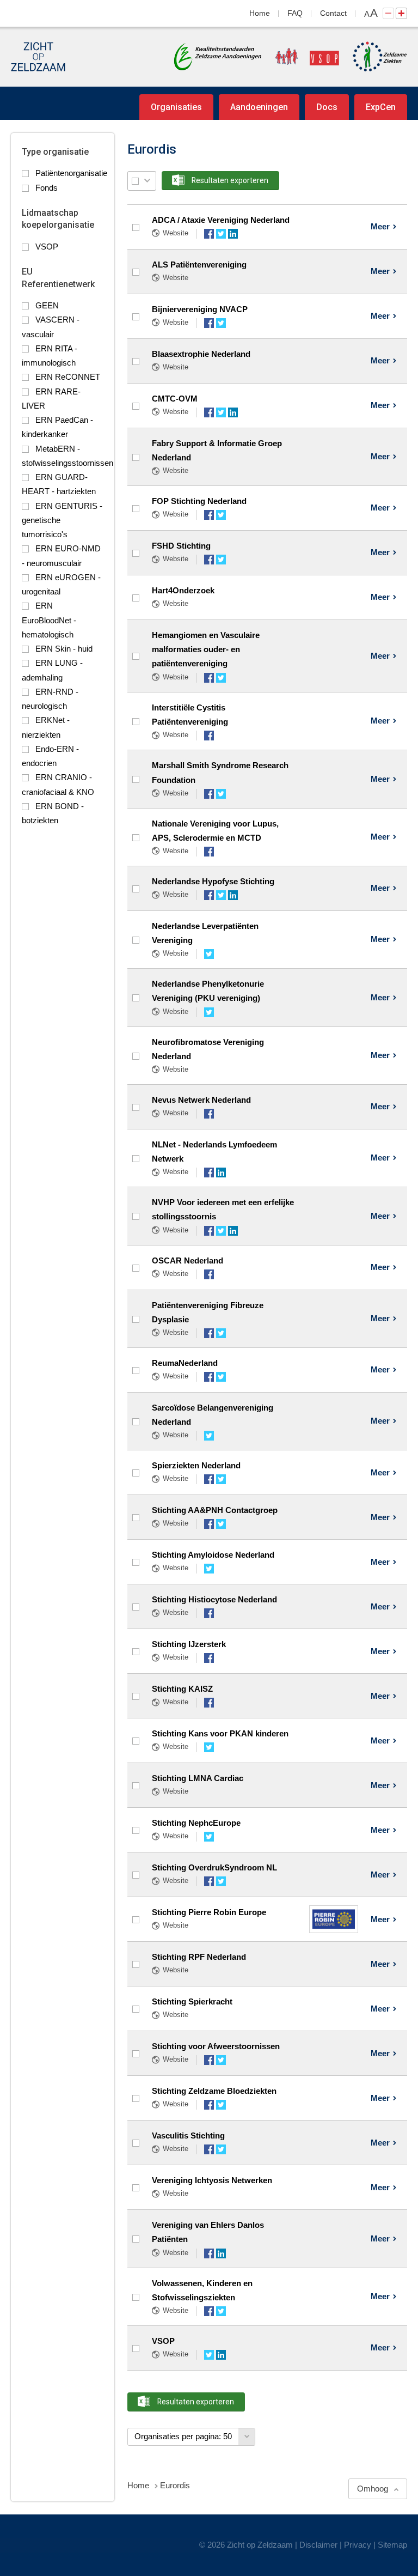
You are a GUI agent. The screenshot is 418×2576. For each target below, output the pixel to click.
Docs (327, 107)
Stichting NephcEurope (196, 1823)
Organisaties (176, 107)
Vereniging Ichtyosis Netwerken (212, 2180)
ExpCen (381, 107)
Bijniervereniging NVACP (200, 309)
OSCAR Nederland (188, 1260)
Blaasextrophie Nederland (201, 354)
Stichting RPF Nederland (199, 1957)
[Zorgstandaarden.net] (218, 56)
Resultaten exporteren (230, 180)
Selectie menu (147, 181)
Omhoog (373, 2489)
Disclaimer (318, 2545)
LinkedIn (233, 234)
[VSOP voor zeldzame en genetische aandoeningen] (302, 57)
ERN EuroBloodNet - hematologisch (49, 620)
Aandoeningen (259, 107)
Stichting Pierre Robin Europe (209, 1912)
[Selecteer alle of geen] (135, 181)
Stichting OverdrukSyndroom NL (214, 1867)
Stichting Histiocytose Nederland (214, 1599)
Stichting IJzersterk (189, 1644)
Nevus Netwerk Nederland (201, 1100)
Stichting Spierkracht (192, 2001)
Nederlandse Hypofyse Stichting (213, 881)
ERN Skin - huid (64, 649)
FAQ (295, 13)
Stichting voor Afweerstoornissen (216, 2046)
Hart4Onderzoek (183, 590)
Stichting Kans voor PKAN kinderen (220, 1733)
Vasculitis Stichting (188, 2135)
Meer (380, 226)
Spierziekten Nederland (196, 1465)
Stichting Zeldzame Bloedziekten (214, 2091)
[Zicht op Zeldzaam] (38, 57)
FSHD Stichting (181, 546)
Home (260, 13)
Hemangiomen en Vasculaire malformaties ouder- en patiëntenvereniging (206, 649)
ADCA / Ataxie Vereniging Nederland (221, 220)
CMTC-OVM (175, 399)
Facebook (209, 234)
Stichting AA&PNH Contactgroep (215, 1510)
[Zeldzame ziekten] (374, 57)
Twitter (221, 234)
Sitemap (392, 2545)
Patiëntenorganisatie (71, 173)
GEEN (47, 305)
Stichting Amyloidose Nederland (213, 1555)
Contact (333, 13)
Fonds (47, 188)
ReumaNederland (185, 1363)
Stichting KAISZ (182, 1689)
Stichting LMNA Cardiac (198, 1778)
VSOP (47, 247)
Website (176, 233)
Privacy (358, 2545)
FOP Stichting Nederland (199, 501)
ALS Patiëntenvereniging (199, 265)
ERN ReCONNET (68, 377)
